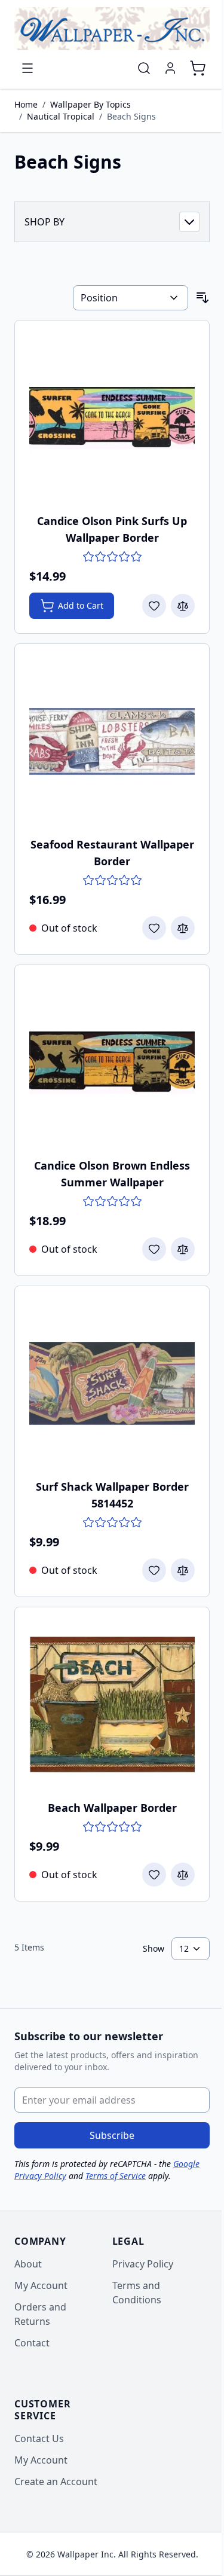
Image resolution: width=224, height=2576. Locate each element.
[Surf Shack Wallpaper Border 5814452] (112, 1383)
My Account (41, 2285)
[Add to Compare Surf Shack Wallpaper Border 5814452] (183, 1570)
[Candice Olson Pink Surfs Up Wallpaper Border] (112, 418)
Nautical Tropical (61, 116)
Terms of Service (116, 2176)
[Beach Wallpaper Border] (112, 1704)
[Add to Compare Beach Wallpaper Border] (183, 1875)
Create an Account (56, 2482)
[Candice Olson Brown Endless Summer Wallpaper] (112, 1062)
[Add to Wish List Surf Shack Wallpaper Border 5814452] (154, 1570)
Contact (32, 2343)
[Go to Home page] (112, 29)
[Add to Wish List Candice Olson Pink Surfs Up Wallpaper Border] (154, 606)
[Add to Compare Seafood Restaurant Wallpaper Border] (183, 928)
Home (26, 104)
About (28, 2264)
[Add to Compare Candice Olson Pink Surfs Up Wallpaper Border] (183, 606)
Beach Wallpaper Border (112, 1808)
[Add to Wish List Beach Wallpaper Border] (154, 1875)
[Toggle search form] (144, 68)
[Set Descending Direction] (202, 298)
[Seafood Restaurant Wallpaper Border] (112, 741)
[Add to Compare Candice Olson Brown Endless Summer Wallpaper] (183, 1249)
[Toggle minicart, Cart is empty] (198, 68)
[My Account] (170, 68)
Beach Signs (131, 116)
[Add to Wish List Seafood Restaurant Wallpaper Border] (154, 928)
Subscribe (112, 2135)
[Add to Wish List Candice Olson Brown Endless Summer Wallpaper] (154, 1249)
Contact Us (39, 2438)
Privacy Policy (143, 2264)
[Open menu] (27, 68)
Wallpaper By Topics (90, 104)
